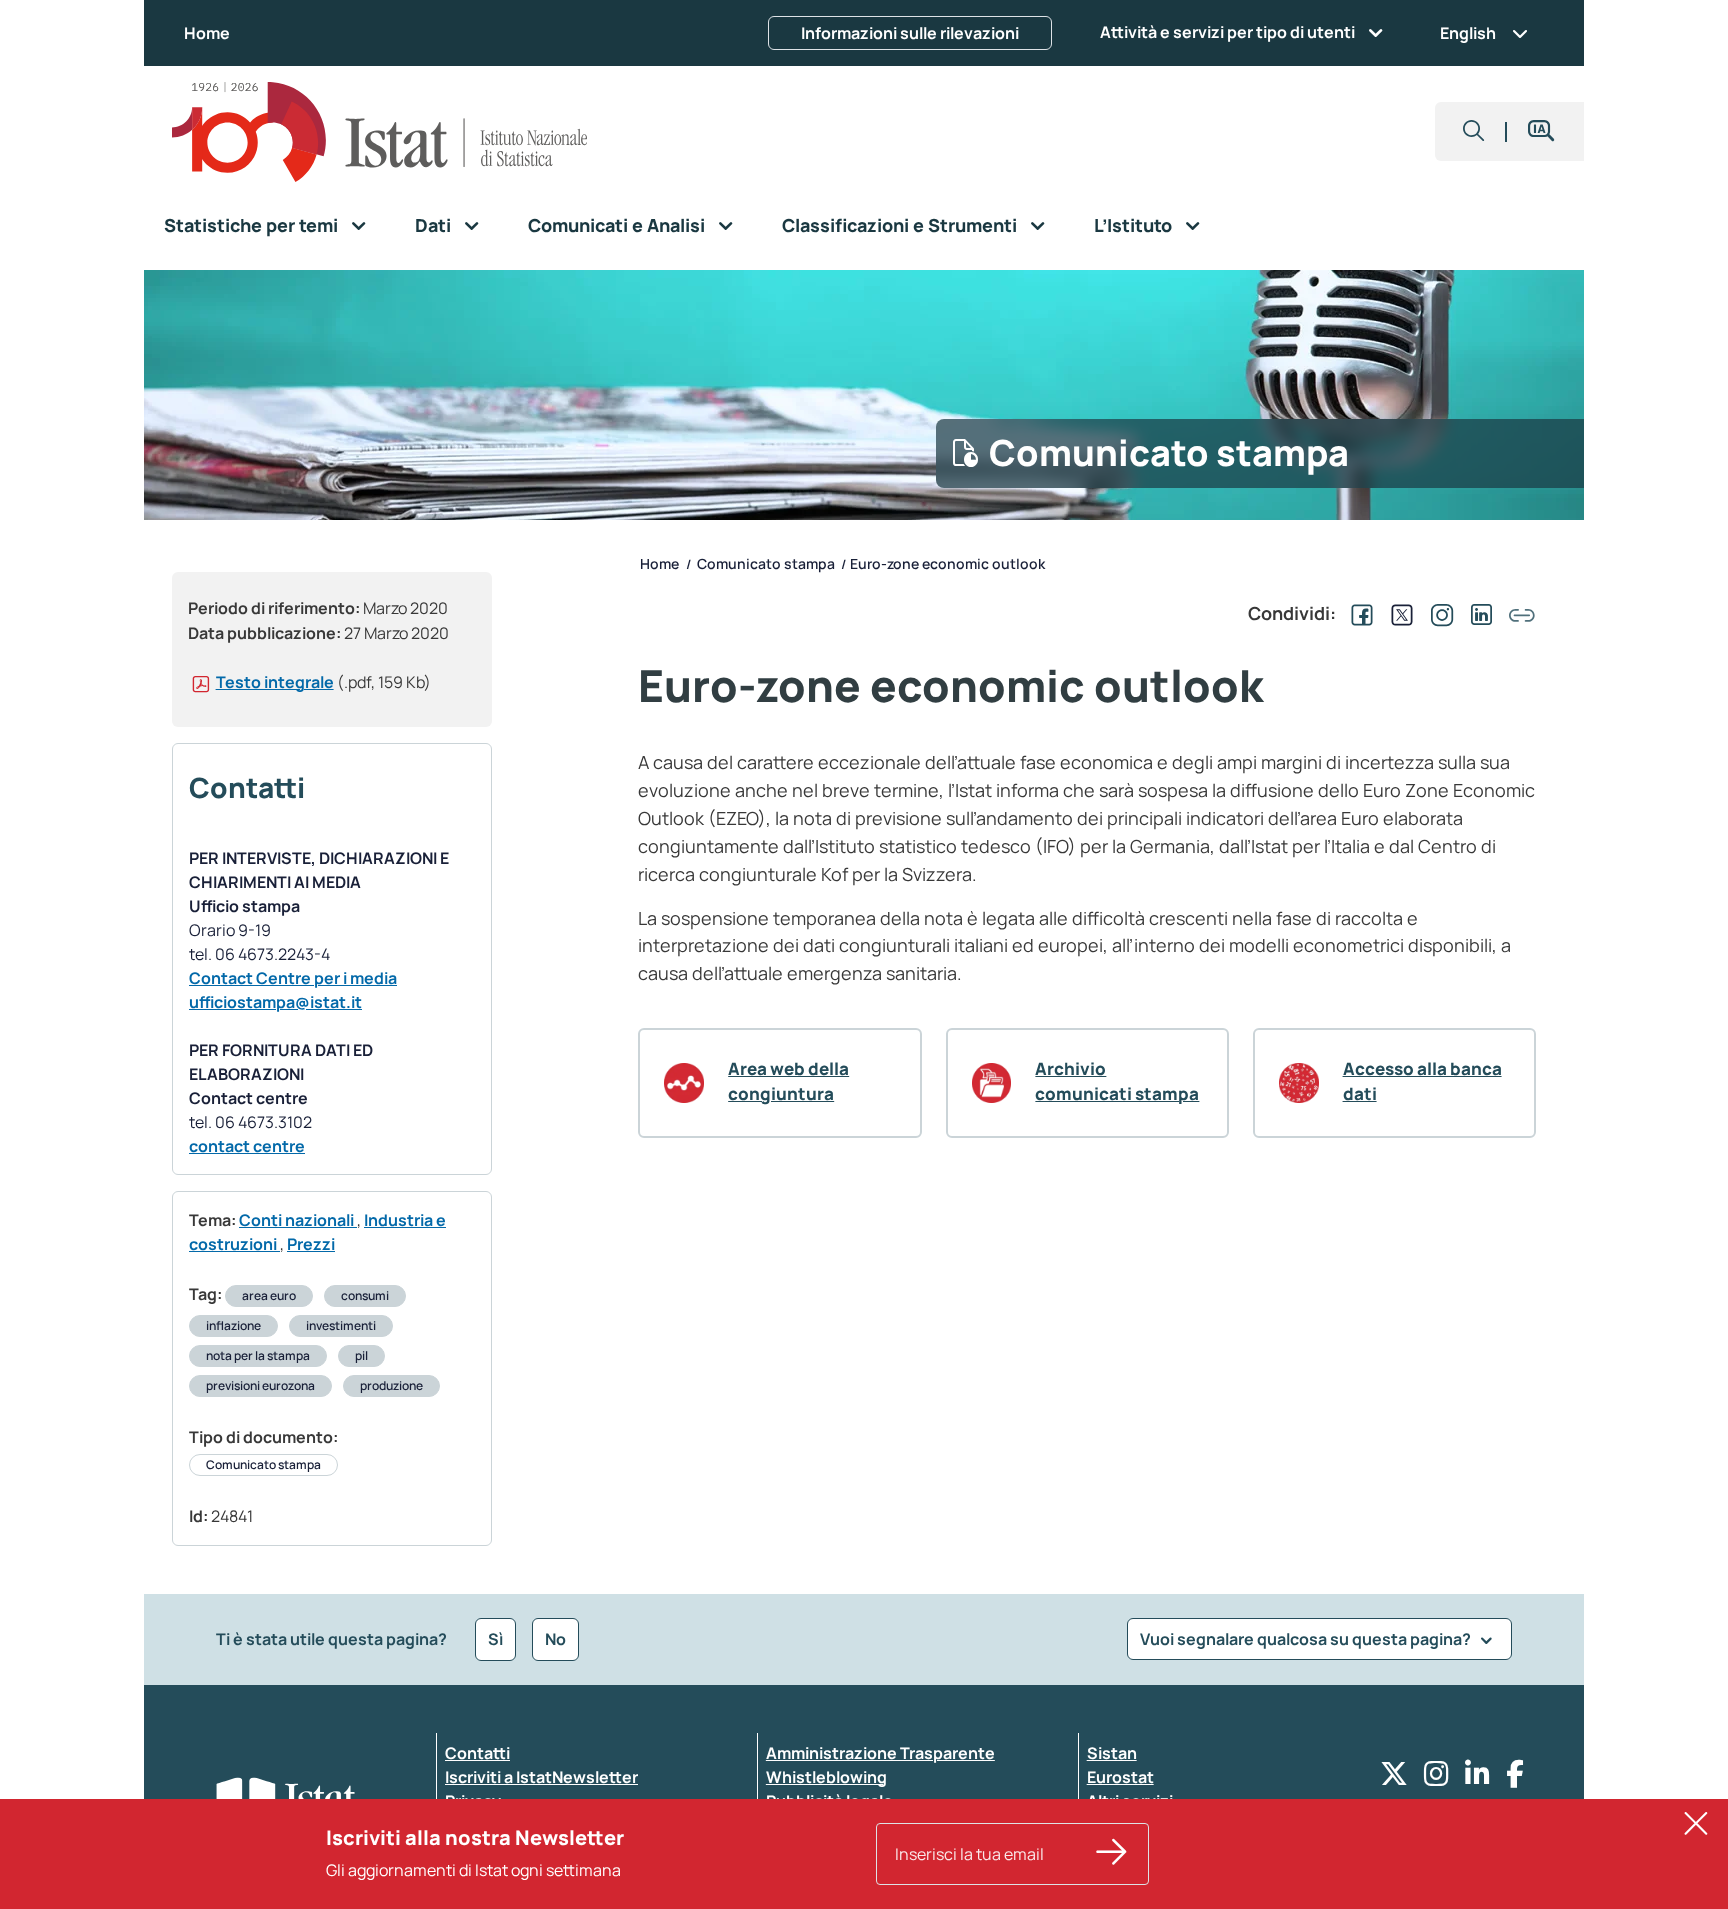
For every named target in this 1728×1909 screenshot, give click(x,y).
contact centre (247, 1146)
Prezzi (311, 1244)
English (1468, 33)
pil (361, 1355)
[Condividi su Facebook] (1358, 613)
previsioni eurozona (260, 1385)
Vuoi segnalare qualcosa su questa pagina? (1307, 1639)
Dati (433, 225)
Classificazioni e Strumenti (899, 225)
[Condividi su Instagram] (1438, 613)
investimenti (341, 1325)
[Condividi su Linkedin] (1478, 613)
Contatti (477, 1753)
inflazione (233, 1325)
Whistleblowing (826, 1777)
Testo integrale (275, 682)
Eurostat (1120, 1777)
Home (207, 33)
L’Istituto (1133, 225)
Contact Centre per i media (293, 978)
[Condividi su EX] (1398, 613)
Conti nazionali (298, 1220)
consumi (365, 1295)
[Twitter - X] (1394, 1778)
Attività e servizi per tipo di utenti (1227, 32)
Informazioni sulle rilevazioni (910, 33)
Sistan (1112, 1753)
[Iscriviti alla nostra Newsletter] (1112, 1854)
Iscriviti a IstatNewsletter (541, 1777)
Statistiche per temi (251, 225)
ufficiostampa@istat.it (275, 1002)
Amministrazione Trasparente (880, 1753)
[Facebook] (1515, 1778)
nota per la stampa (258, 1355)
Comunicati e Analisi (616, 225)
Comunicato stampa (263, 1464)
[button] (1474, 131)
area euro (269, 1295)
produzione (391, 1385)
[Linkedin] (1477, 1778)
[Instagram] (1436, 1778)
